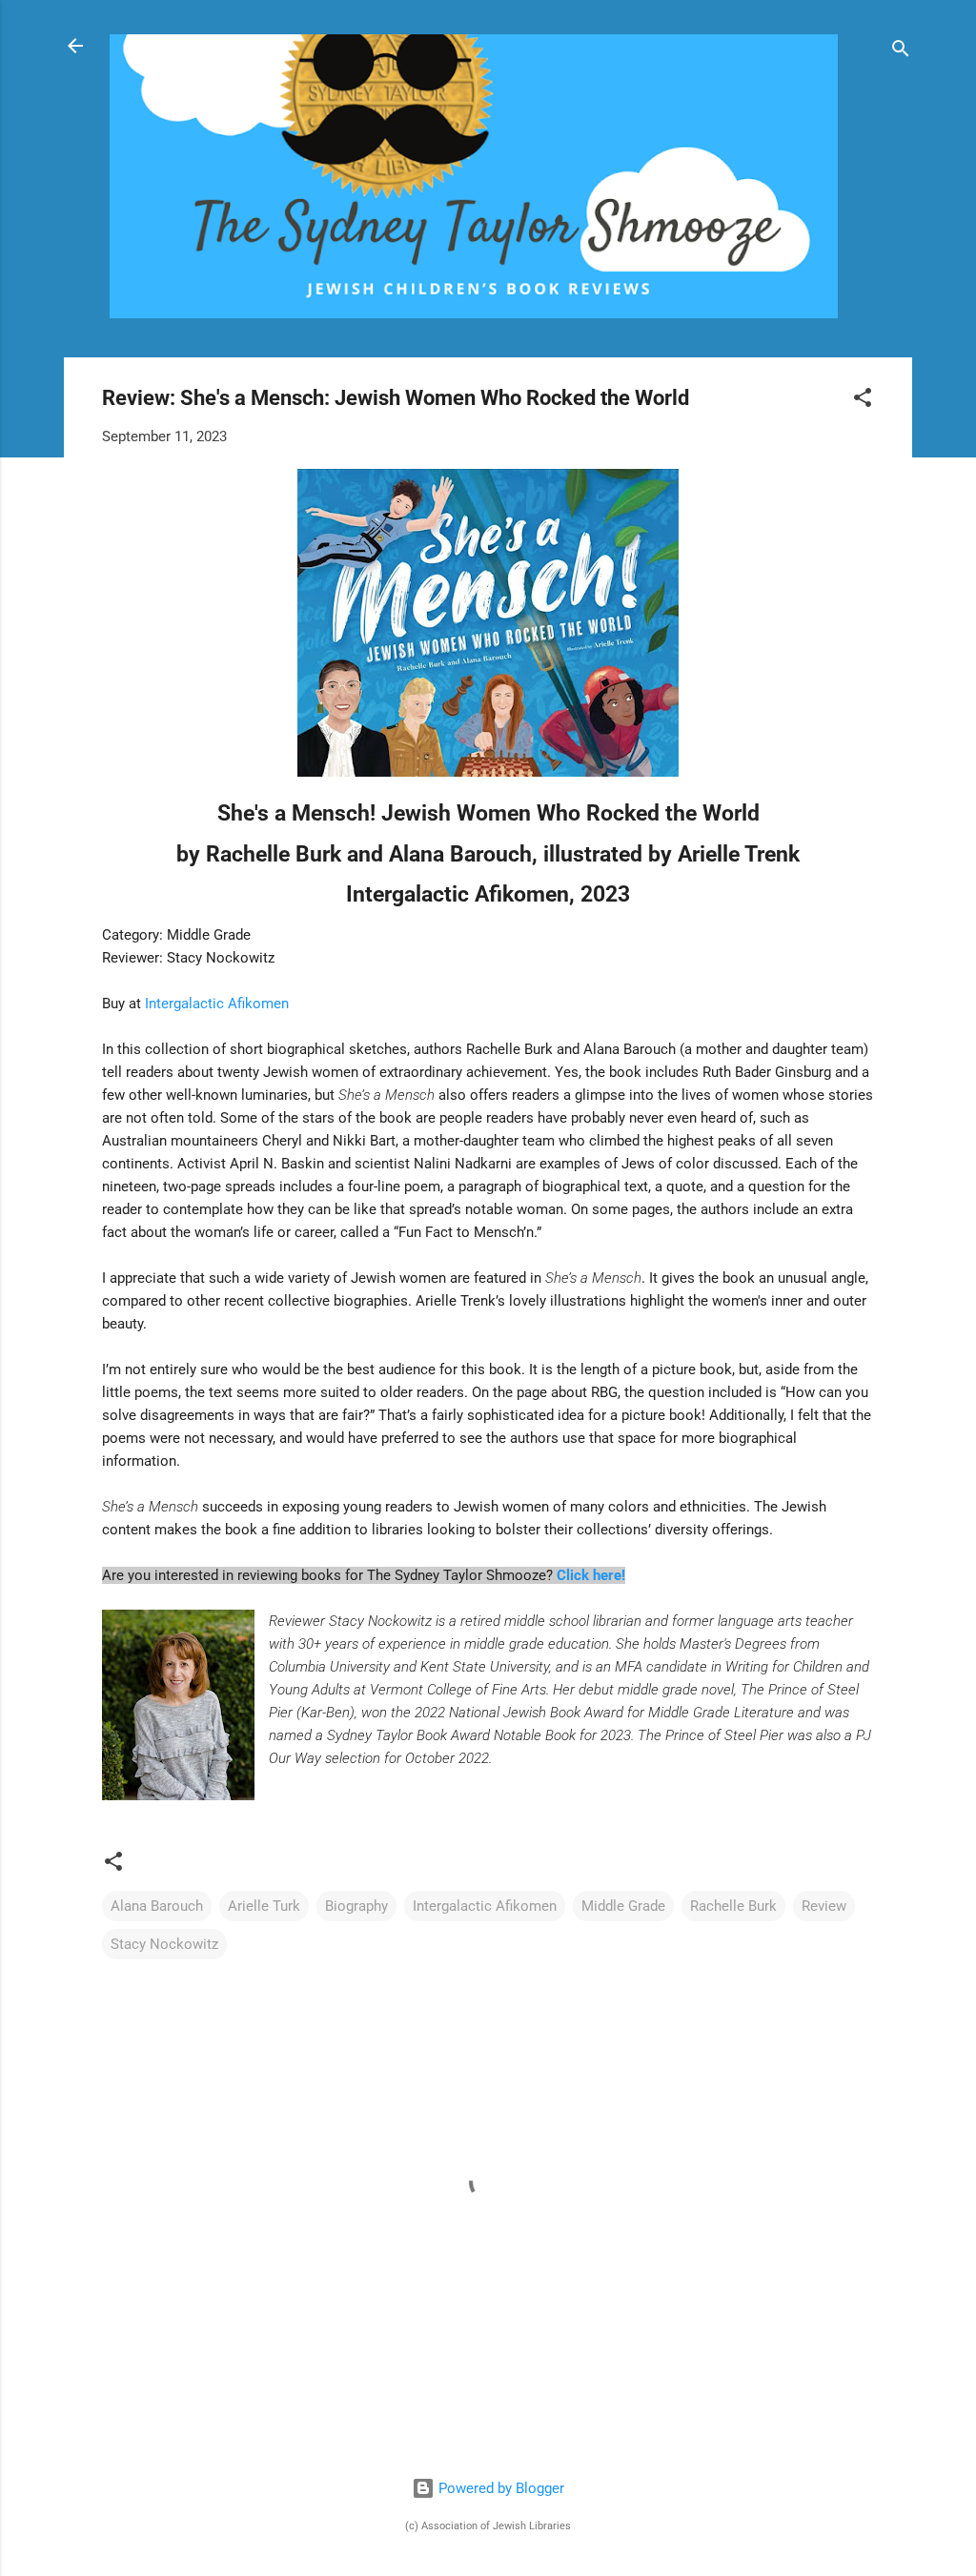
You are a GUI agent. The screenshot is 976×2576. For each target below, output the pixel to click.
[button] (863, 401)
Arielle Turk (264, 1906)
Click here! (591, 1575)
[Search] (901, 52)
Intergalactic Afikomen (217, 1004)
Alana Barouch (157, 1906)
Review (824, 1906)
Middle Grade (623, 1906)
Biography (356, 1906)
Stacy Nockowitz (164, 1944)
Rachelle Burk (733, 1906)
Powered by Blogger (499, 2488)
